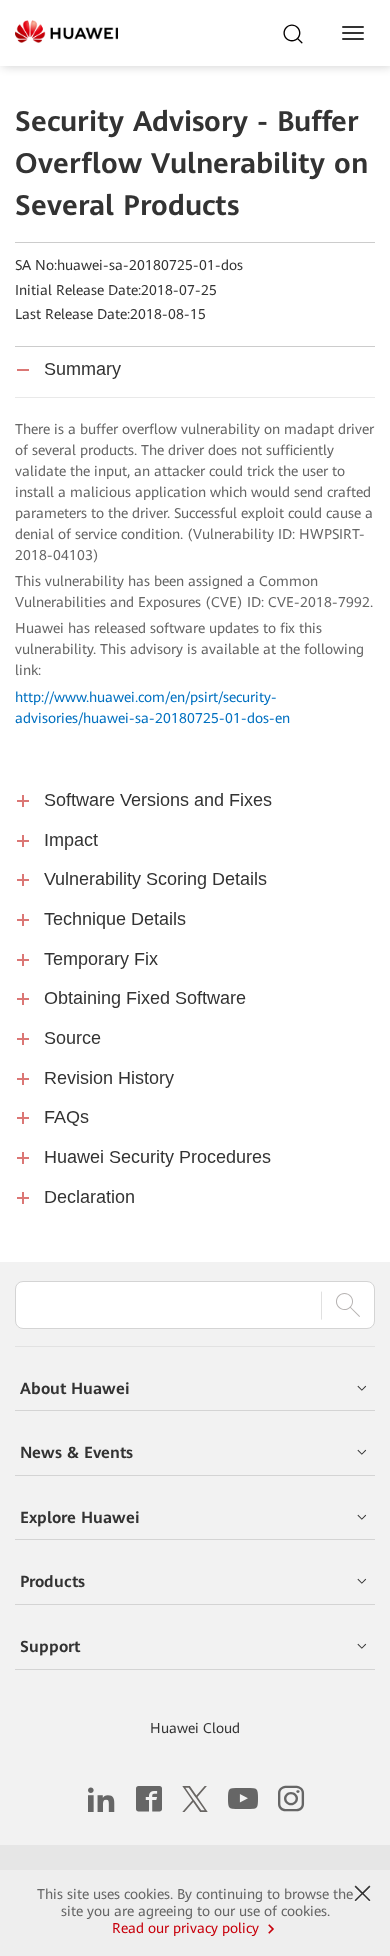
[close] (363, 1894)
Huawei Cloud (195, 1728)
